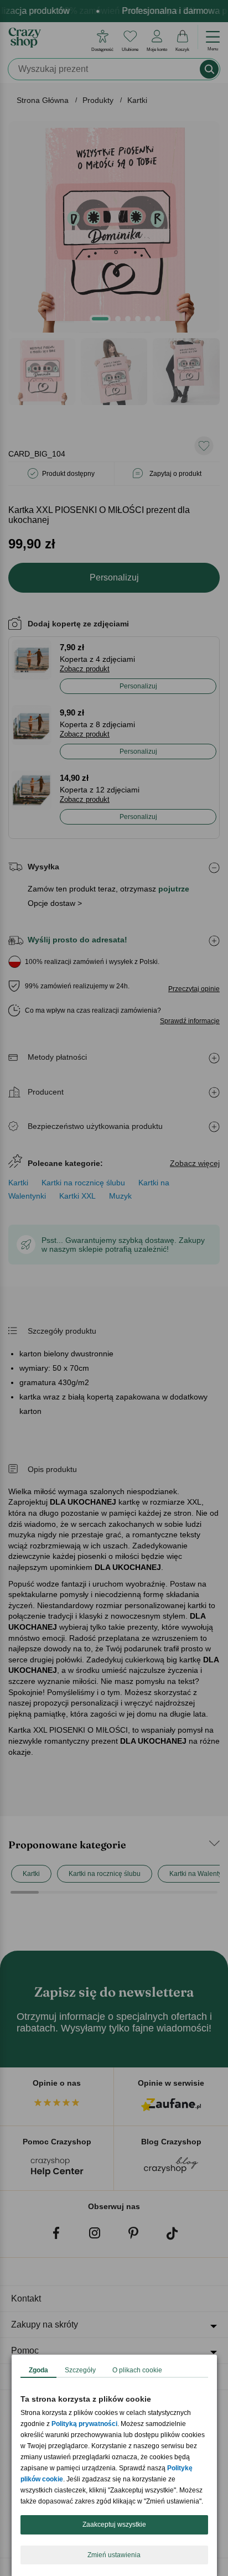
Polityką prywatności (84, 2424)
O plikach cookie (137, 2370)
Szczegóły (80, 2370)
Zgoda (38, 2370)
